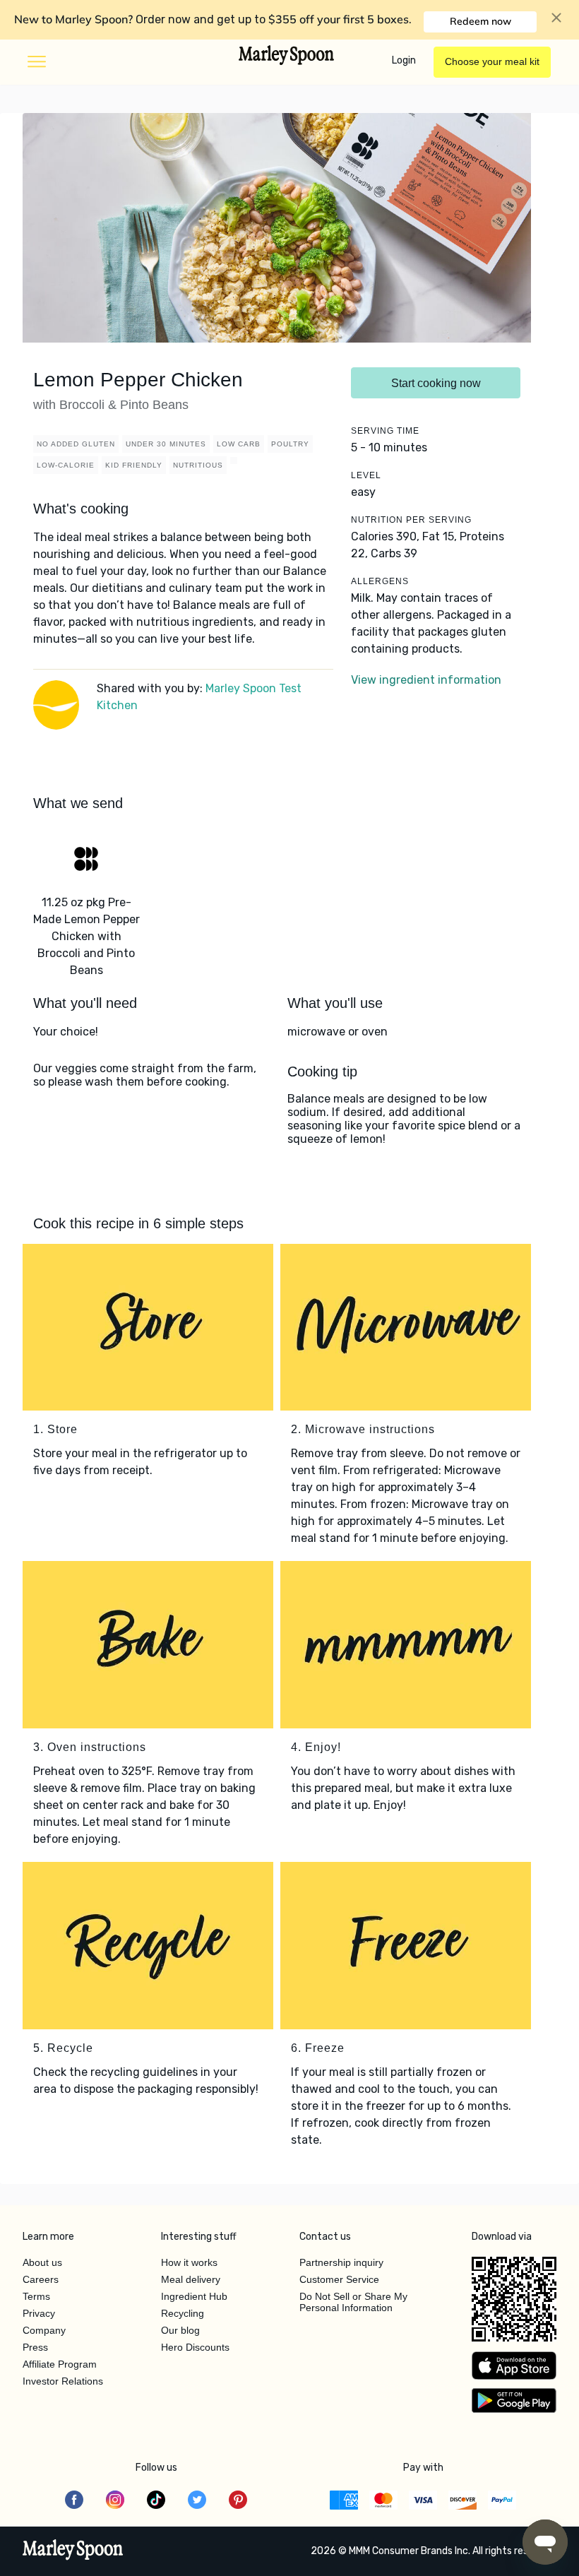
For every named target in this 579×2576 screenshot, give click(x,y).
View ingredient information (426, 680)
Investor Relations (63, 2381)
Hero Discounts (195, 2347)
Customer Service (339, 2279)
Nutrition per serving (411, 520)
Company (44, 2330)
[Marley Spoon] (73, 2551)
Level (366, 475)
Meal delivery (191, 2279)
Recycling (183, 2313)
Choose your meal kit (492, 61)
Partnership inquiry (341, 2262)
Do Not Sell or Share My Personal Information (353, 2302)
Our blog (180, 2330)
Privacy (39, 2313)
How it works (189, 2262)
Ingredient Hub (194, 2296)
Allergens (380, 581)
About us (42, 2262)
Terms (36, 2296)
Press (35, 2347)
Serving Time (385, 431)
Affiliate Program (60, 2364)
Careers (41, 2279)
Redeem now (480, 21)
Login (404, 60)
